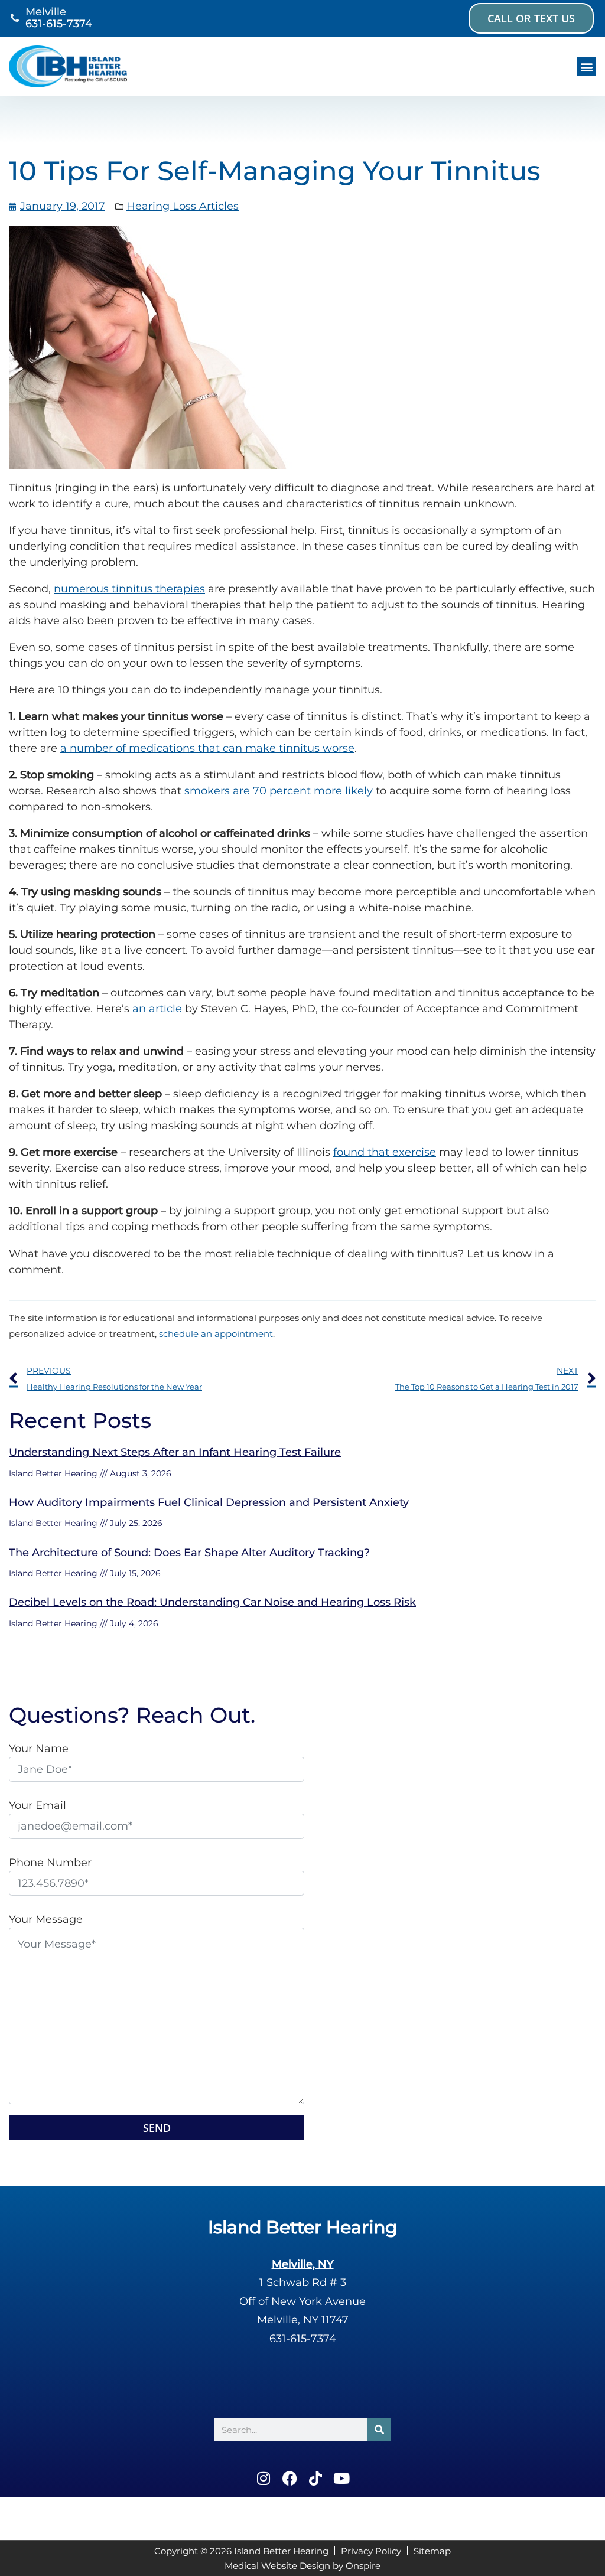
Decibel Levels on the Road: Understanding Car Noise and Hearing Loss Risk (212, 1602)
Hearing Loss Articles (183, 206)
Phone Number (50, 1863)
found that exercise (385, 1152)
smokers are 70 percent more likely (279, 791)
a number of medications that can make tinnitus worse (207, 748)
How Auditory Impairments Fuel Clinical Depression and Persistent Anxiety (209, 1502)
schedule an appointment (216, 1334)
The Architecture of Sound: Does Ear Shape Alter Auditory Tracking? (189, 1553)
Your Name (39, 1749)
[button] (586, 66)
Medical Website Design (277, 2566)
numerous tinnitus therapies (129, 589)
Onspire (363, 2566)
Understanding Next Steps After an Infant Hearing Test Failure (175, 1452)
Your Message (46, 1919)
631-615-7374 (59, 24)
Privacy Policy (371, 2551)
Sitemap (432, 2551)
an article (157, 1009)
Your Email (38, 1805)
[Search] (379, 2430)
